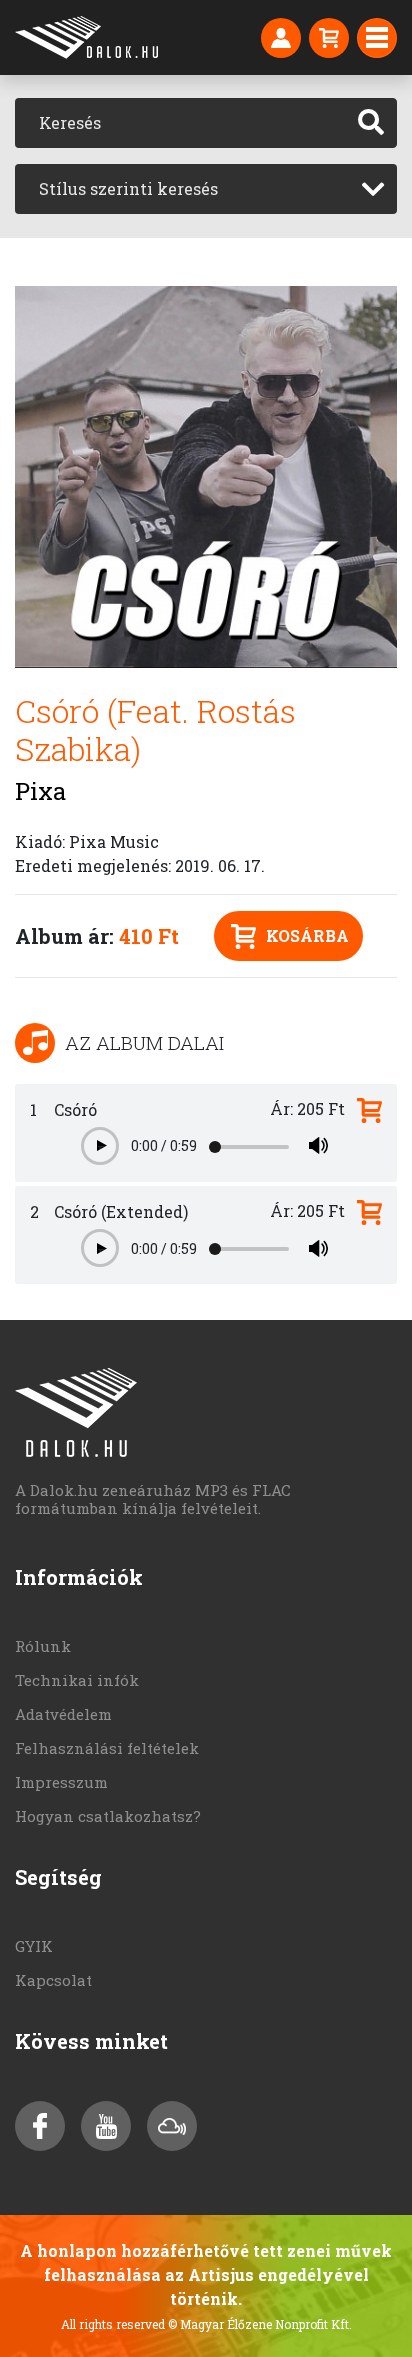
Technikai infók (77, 1680)
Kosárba (307, 935)
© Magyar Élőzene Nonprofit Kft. (260, 2324)
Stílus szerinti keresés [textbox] (128, 188)
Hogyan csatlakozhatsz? (108, 1816)
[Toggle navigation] (377, 38)
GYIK (34, 1946)
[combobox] (206, 189)
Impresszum (61, 1782)
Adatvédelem (63, 1714)
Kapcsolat (53, 1980)
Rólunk (43, 1646)
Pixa (40, 791)
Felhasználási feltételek (107, 1748)
